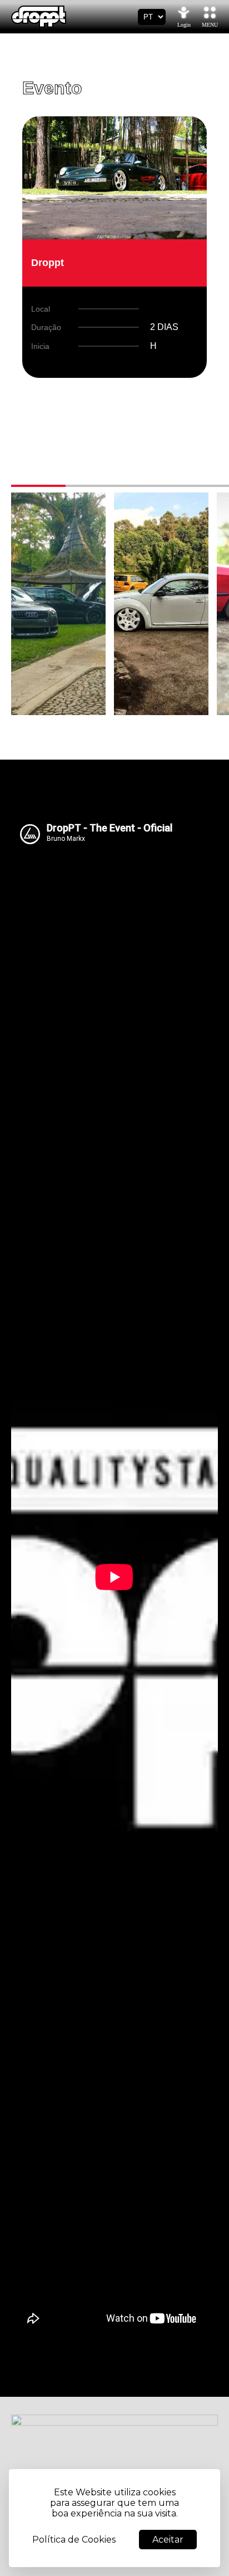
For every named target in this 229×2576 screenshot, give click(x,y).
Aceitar (168, 2540)
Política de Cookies (74, 2540)
